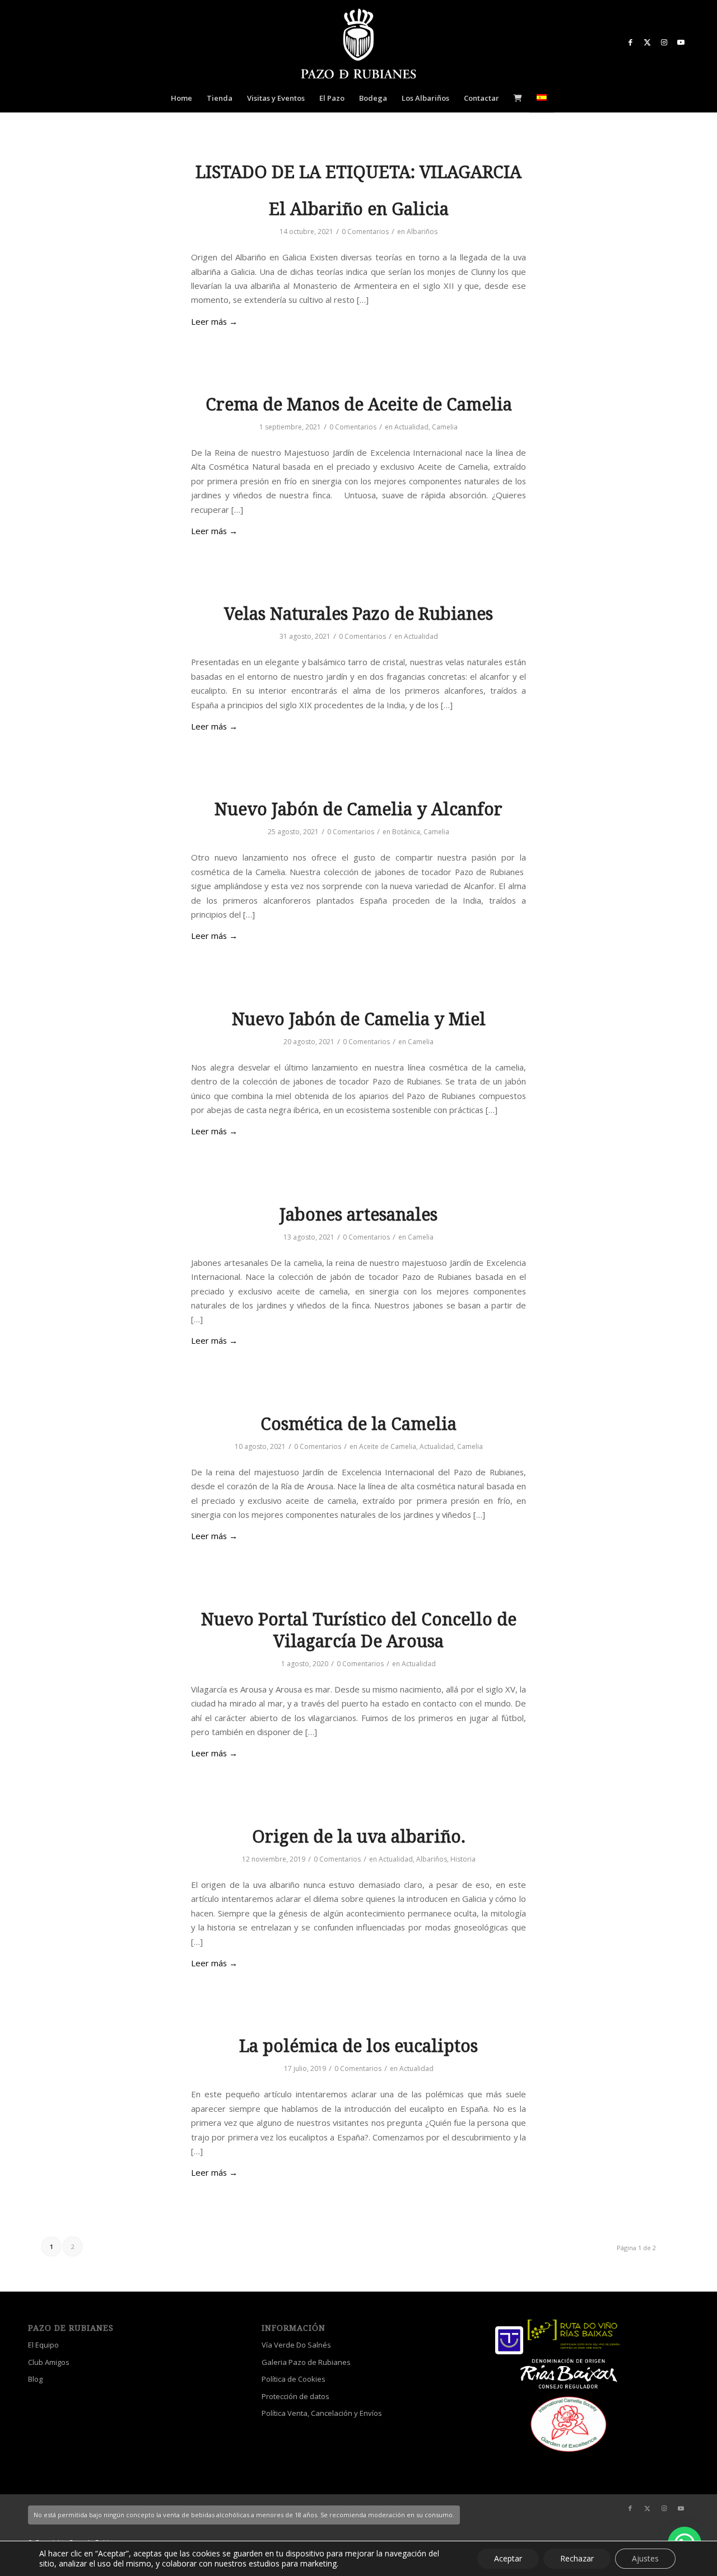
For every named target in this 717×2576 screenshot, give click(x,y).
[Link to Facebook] (630, 42)
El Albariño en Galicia (359, 209)
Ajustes (645, 2558)
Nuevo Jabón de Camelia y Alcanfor (358, 809)
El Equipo (43, 2345)
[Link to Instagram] (664, 42)
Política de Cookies (294, 2379)
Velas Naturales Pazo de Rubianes (358, 614)
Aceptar (508, 2558)
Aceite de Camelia (388, 1446)
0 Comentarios (365, 232)
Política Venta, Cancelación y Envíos (322, 2413)
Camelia (445, 427)
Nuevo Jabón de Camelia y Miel (359, 1019)
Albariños (422, 232)
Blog (35, 2379)
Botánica (406, 832)
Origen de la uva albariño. (359, 1837)
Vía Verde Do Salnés (296, 2345)
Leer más (214, 321)
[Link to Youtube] (681, 42)
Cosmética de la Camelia (358, 1424)
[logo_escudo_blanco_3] (358, 45)
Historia (463, 1859)
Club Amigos (49, 2362)
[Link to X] (647, 42)
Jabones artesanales (358, 1215)
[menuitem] (181, 98)
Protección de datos (295, 2396)
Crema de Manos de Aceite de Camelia (359, 405)
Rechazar (577, 2558)
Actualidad (411, 427)
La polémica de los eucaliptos (358, 2046)
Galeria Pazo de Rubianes (306, 2362)
